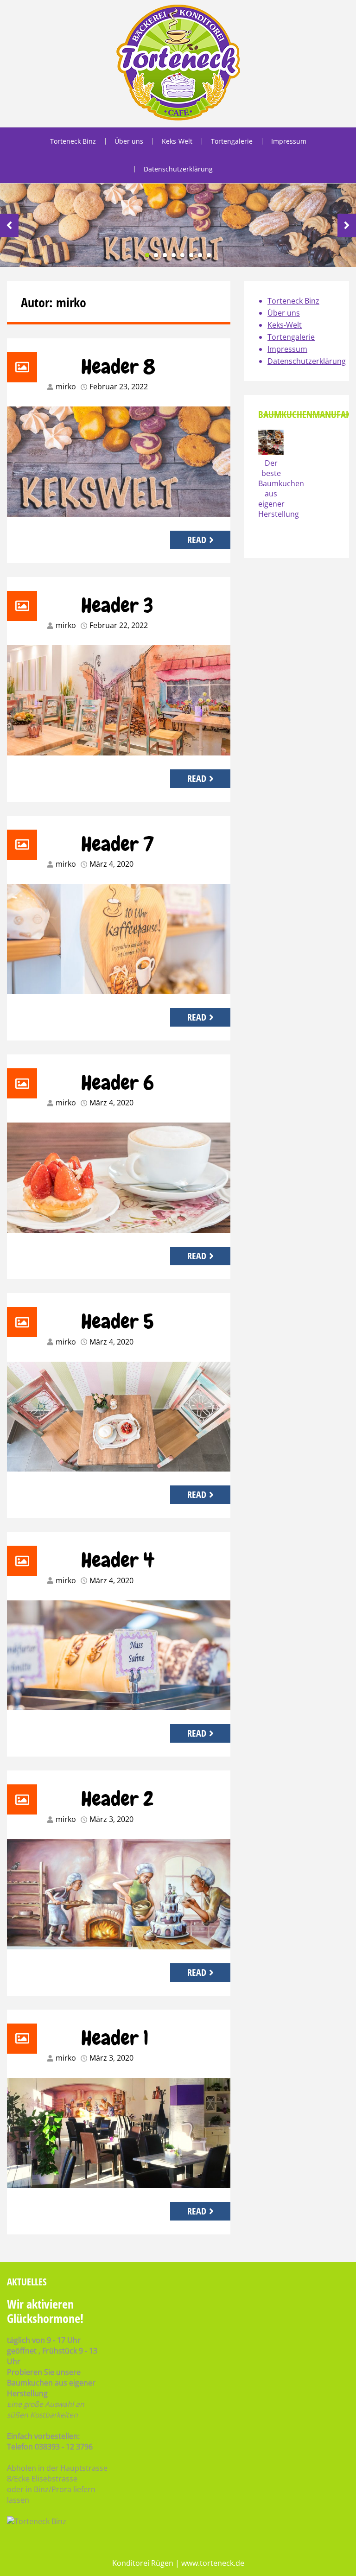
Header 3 (117, 605)
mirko (66, 387)
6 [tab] (191, 255)
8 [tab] (209, 255)
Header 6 (118, 1083)
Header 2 (117, 1799)
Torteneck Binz (73, 141)
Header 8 (118, 367)
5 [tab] (182, 255)
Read (197, 540)
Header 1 (115, 2038)
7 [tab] (200, 255)
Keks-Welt (177, 141)
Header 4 (118, 1560)
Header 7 (118, 844)
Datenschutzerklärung (178, 169)
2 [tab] (156, 255)
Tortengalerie (232, 141)
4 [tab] (174, 255)
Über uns (129, 141)
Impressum (289, 141)
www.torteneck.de (213, 2563)
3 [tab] (165, 255)
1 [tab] (147, 255)
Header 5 (118, 1321)
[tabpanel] (178, 225)
